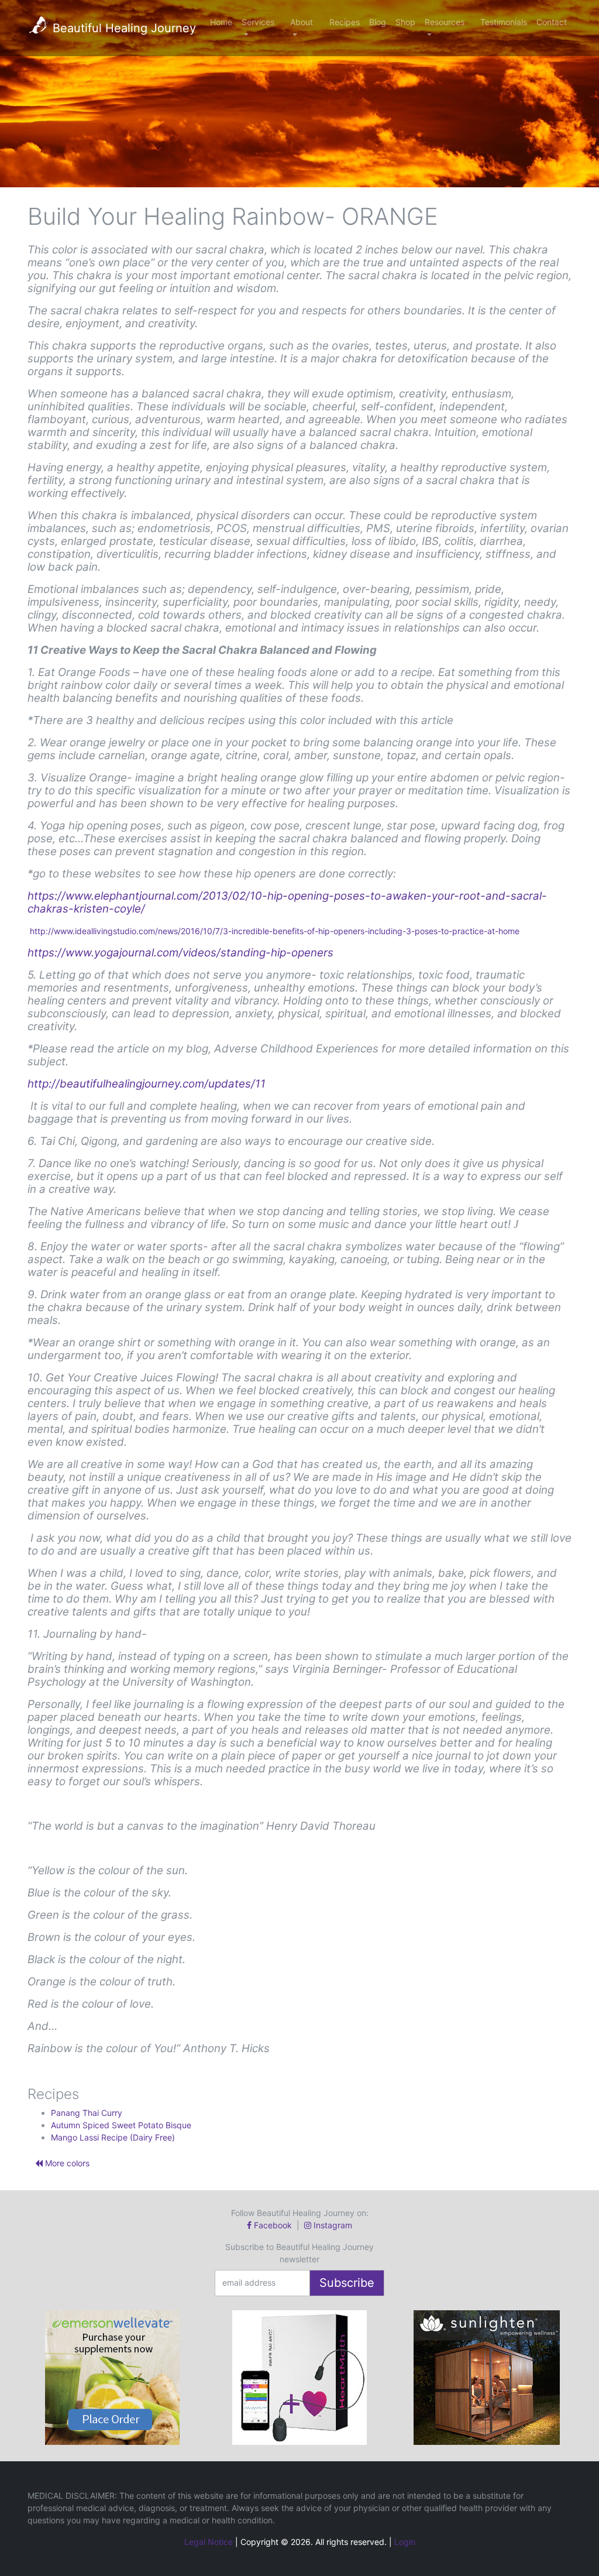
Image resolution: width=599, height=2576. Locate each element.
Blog (378, 22)
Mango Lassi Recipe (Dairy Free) (113, 2137)
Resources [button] (445, 22)
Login (405, 2542)
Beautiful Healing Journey (123, 28)
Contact (552, 22)
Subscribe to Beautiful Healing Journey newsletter (299, 2253)
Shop (405, 22)
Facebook (273, 2225)
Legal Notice (209, 2542)
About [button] (302, 22)
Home (221, 22)
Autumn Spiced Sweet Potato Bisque (121, 2125)
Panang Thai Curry (87, 2113)
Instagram (332, 2225)
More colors (66, 2163)
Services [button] (258, 22)
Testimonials (504, 22)
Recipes (345, 22)
